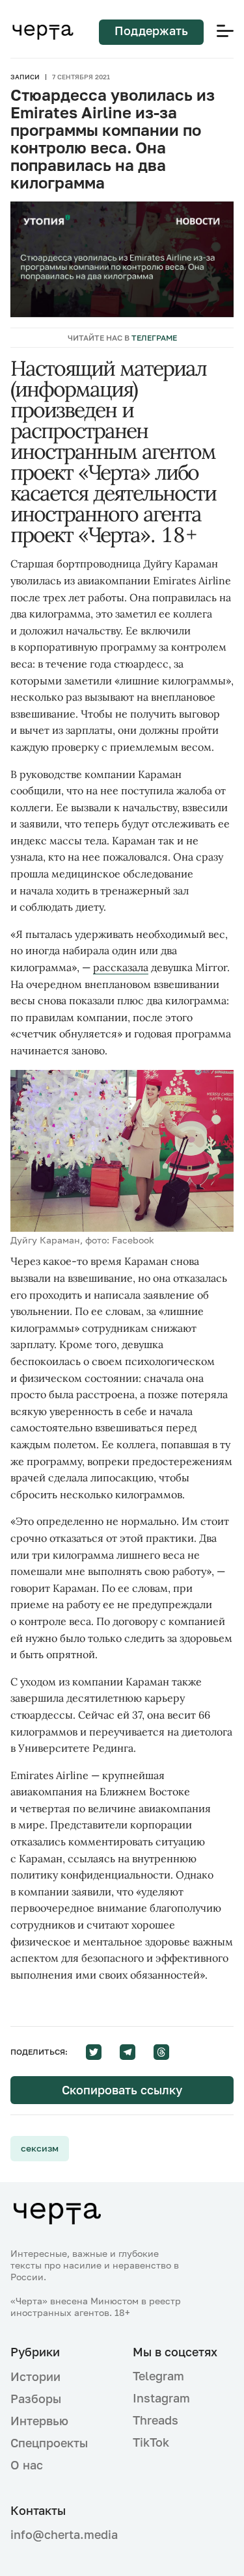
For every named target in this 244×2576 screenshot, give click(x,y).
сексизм (40, 2148)
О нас (27, 2465)
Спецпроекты (49, 2443)
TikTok (151, 2442)
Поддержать (151, 31)
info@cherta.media (61, 2535)
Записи (25, 77)
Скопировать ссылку (122, 2090)
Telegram (158, 2376)
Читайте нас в (122, 338)
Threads (156, 2420)
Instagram (161, 2398)
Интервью (39, 2421)
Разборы (36, 2399)
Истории (35, 2376)
